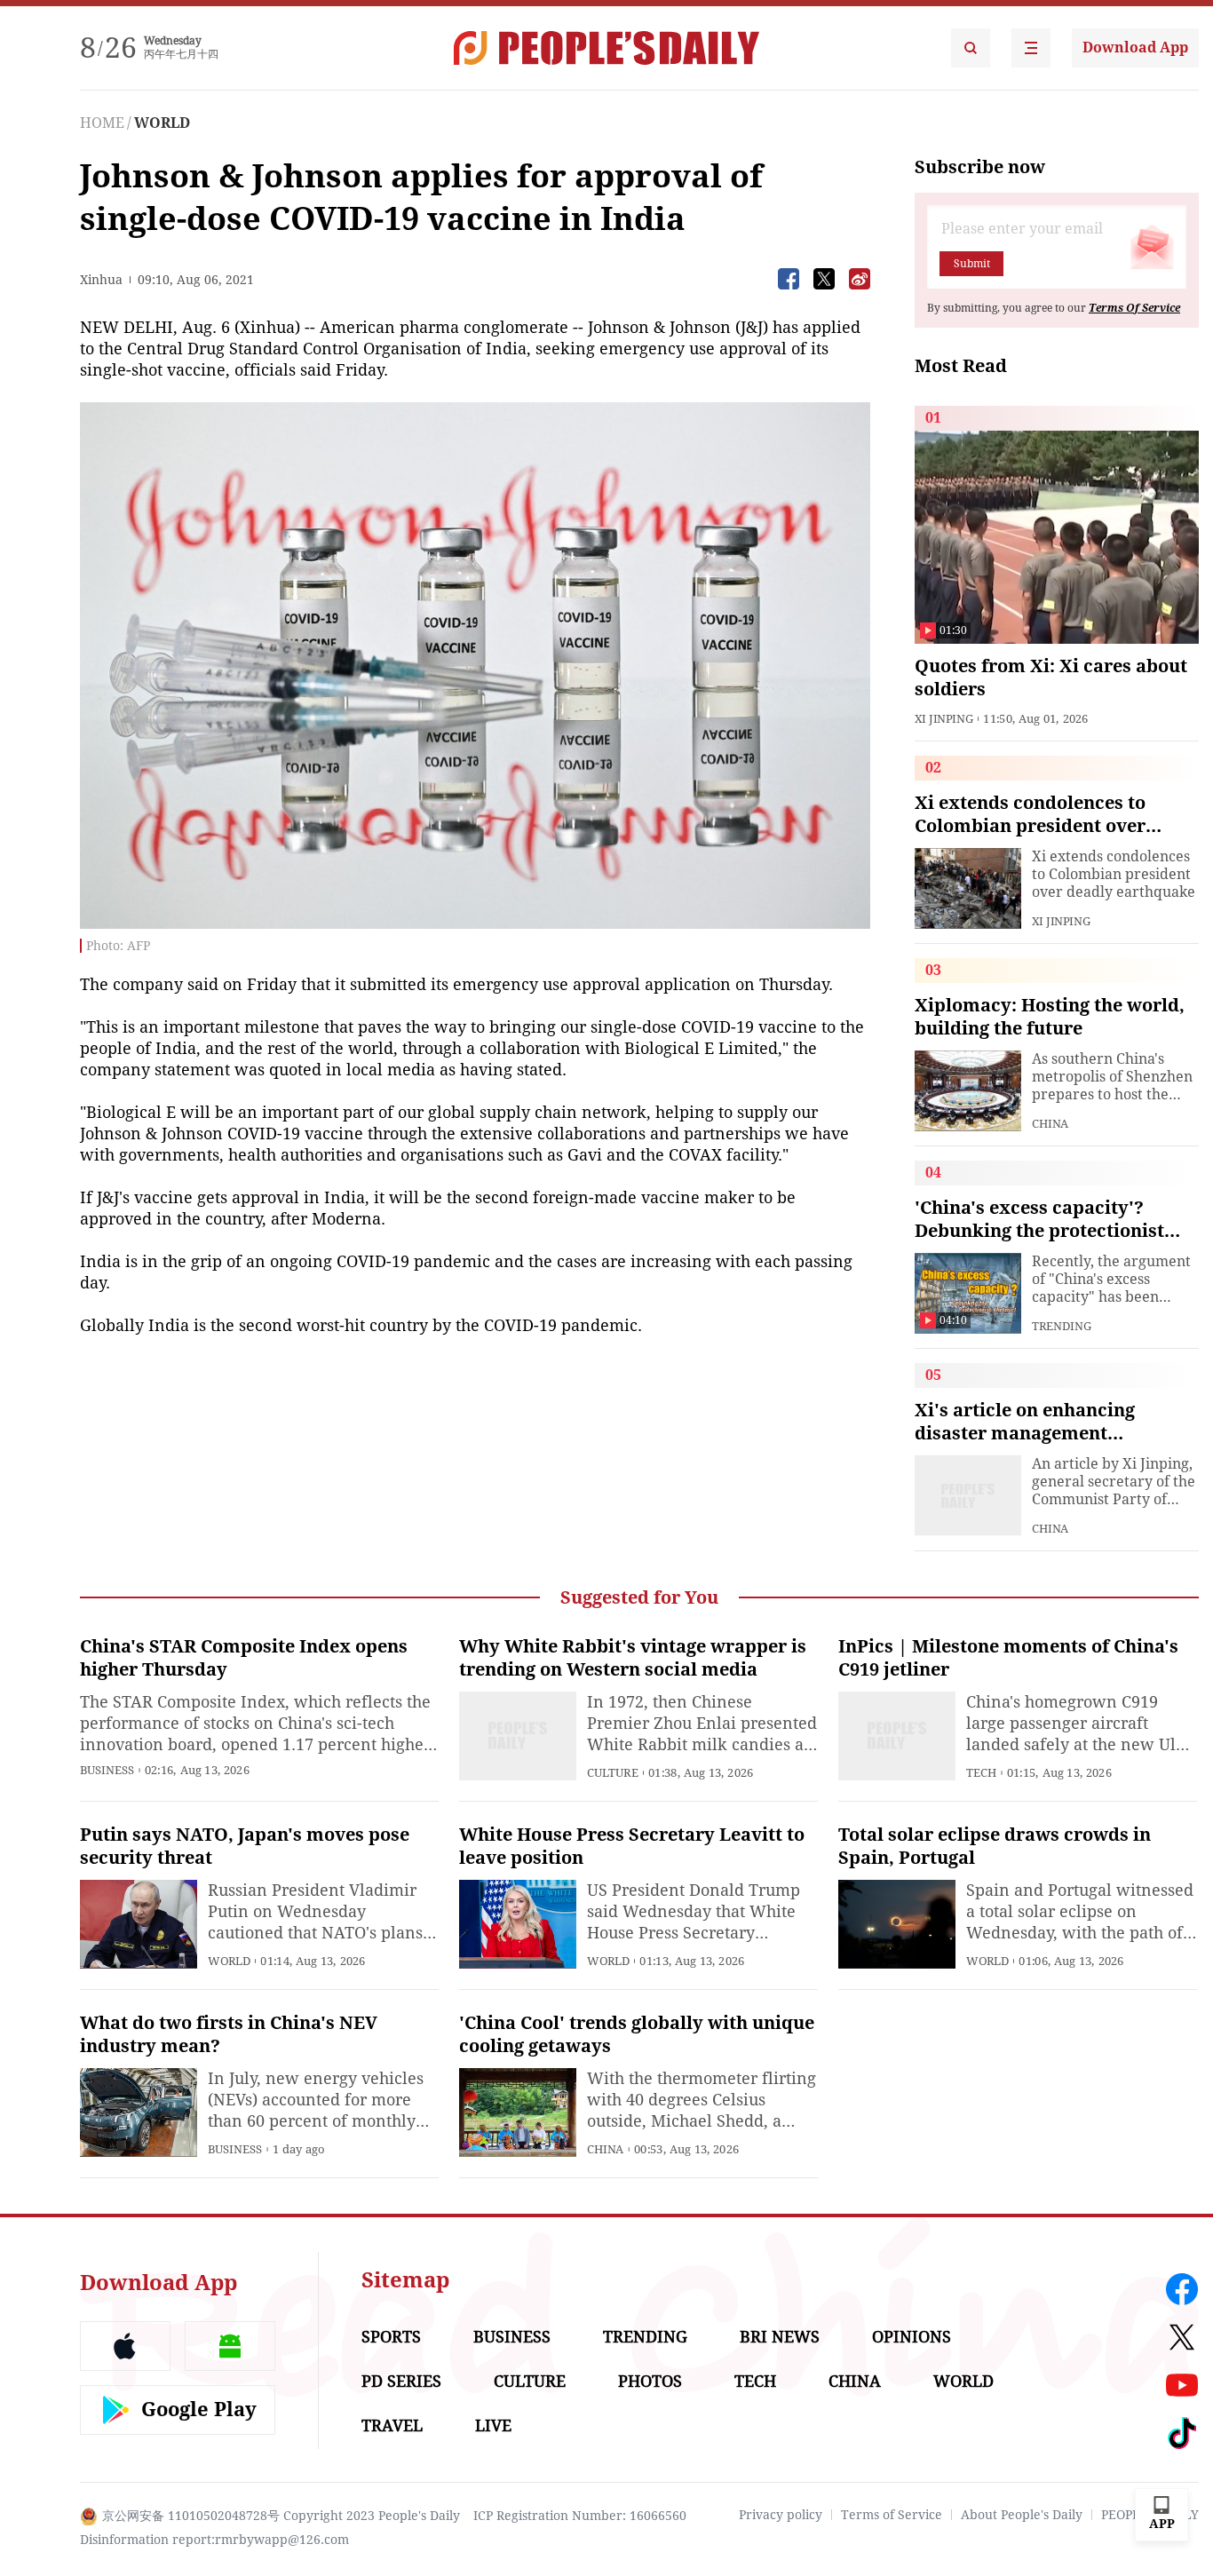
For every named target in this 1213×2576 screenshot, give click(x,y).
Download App (1135, 48)
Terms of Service (892, 2515)
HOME (102, 123)
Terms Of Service (1134, 308)
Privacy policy (781, 2515)
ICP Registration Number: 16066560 (580, 2516)
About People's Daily (1022, 2515)
